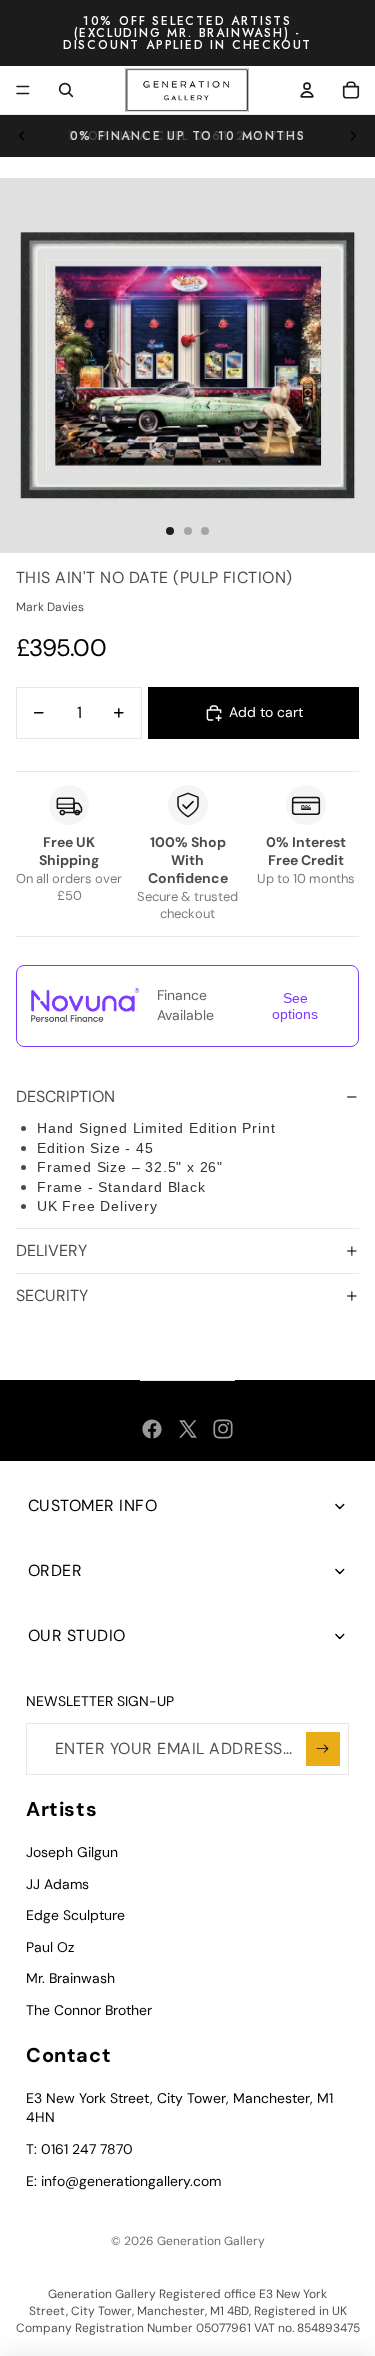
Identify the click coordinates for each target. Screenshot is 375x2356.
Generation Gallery (211, 2241)
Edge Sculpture (75, 1915)
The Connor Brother (89, 2010)
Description (65, 1096)
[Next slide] (353, 136)
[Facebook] (152, 1429)
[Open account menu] (307, 90)
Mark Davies (50, 607)
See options (295, 1006)
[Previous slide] (22, 136)
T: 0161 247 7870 (79, 2149)
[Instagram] (223, 1429)
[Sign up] (323, 1749)
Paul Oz (50, 1947)
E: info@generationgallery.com (123, 2181)
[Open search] (66, 90)
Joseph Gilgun (72, 1852)
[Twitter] (188, 1429)
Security (52, 1295)
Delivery (51, 1250)
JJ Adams (57, 1884)
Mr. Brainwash (70, 1978)
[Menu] (23, 90)
